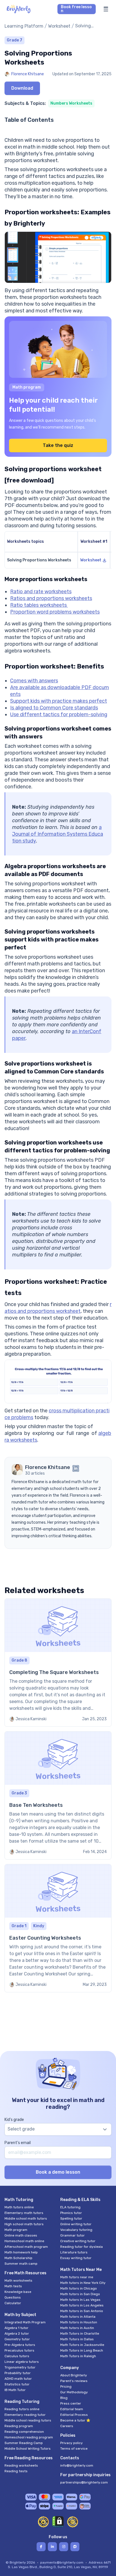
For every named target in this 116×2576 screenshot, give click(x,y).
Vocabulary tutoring (76, 2230)
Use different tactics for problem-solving (59, 714)
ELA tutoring (70, 2207)
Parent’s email (18, 2143)
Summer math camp (21, 2264)
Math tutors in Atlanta (78, 2317)
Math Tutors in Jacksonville (82, 2345)
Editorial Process (74, 2415)
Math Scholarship (18, 2258)
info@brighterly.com (77, 2465)
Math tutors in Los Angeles (82, 2305)
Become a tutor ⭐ (75, 2420)
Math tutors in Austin (77, 2328)
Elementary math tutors (24, 2213)
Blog (64, 2398)
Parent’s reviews (74, 2381)
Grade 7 (14, 40)
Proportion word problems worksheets (55, 612)
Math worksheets (18, 2281)
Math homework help (21, 2252)
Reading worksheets (21, 2465)
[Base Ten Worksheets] (58, 1795)
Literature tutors (74, 2252)
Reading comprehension (24, 2432)
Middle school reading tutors (28, 2420)
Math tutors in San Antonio (82, 2311)
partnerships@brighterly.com (84, 2482)
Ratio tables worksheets (39, 605)
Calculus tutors (17, 2356)
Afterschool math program (26, 2247)
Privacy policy (72, 2443)
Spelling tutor (71, 2218)
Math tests (13, 2286)
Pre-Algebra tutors (20, 2345)
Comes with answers (34, 681)
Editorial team (72, 2409)
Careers (67, 2426)
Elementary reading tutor (25, 2415)
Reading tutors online (22, 2409)
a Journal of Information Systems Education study (58, 834)
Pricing (66, 2387)
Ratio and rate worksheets (41, 592)
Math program (16, 2230)
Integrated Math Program (25, 2322)
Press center (71, 2403)
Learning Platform (24, 26)
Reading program (19, 2426)
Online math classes (21, 2235)
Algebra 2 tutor (17, 2334)
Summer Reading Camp (24, 2443)
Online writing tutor (76, 2224)
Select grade (21, 2129)
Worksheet (59, 26)
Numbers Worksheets (71, 103)
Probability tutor (18, 2373)
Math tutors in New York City (83, 2283)
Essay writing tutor (76, 2258)
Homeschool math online (24, 2241)
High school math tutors (24, 2224)
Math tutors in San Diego (80, 2294)
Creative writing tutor (78, 2241)
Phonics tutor (71, 2213)
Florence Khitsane (28, 74)
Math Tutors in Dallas (77, 2339)
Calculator (13, 2303)
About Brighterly (74, 2375)
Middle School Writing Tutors (28, 2449)
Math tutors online (19, 2207)
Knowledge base (18, 2292)
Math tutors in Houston (79, 2322)
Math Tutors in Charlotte (80, 2334)
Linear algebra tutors (22, 2362)
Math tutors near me (77, 2277)
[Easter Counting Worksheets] (58, 1928)
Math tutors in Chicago (79, 2288)
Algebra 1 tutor (16, 2328)
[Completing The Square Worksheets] (58, 1663)
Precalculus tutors (19, 2350)
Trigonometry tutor (20, 2367)
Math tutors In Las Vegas (80, 2300)
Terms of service (74, 2449)
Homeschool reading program (29, 2437)
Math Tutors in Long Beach (82, 2350)
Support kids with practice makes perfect (59, 701)
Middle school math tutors (26, 2218)
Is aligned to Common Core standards (54, 708)
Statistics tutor (17, 2384)
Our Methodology (74, 2392)
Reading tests (16, 2471)
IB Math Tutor (15, 2390)
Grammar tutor (72, 2235)
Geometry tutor (17, 2339)
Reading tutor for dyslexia (82, 2247)
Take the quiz (58, 445)
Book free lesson (76, 9)
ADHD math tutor (18, 2379)
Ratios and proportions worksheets (51, 598)
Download (22, 88)
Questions (13, 2297)
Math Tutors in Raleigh (78, 2356)
